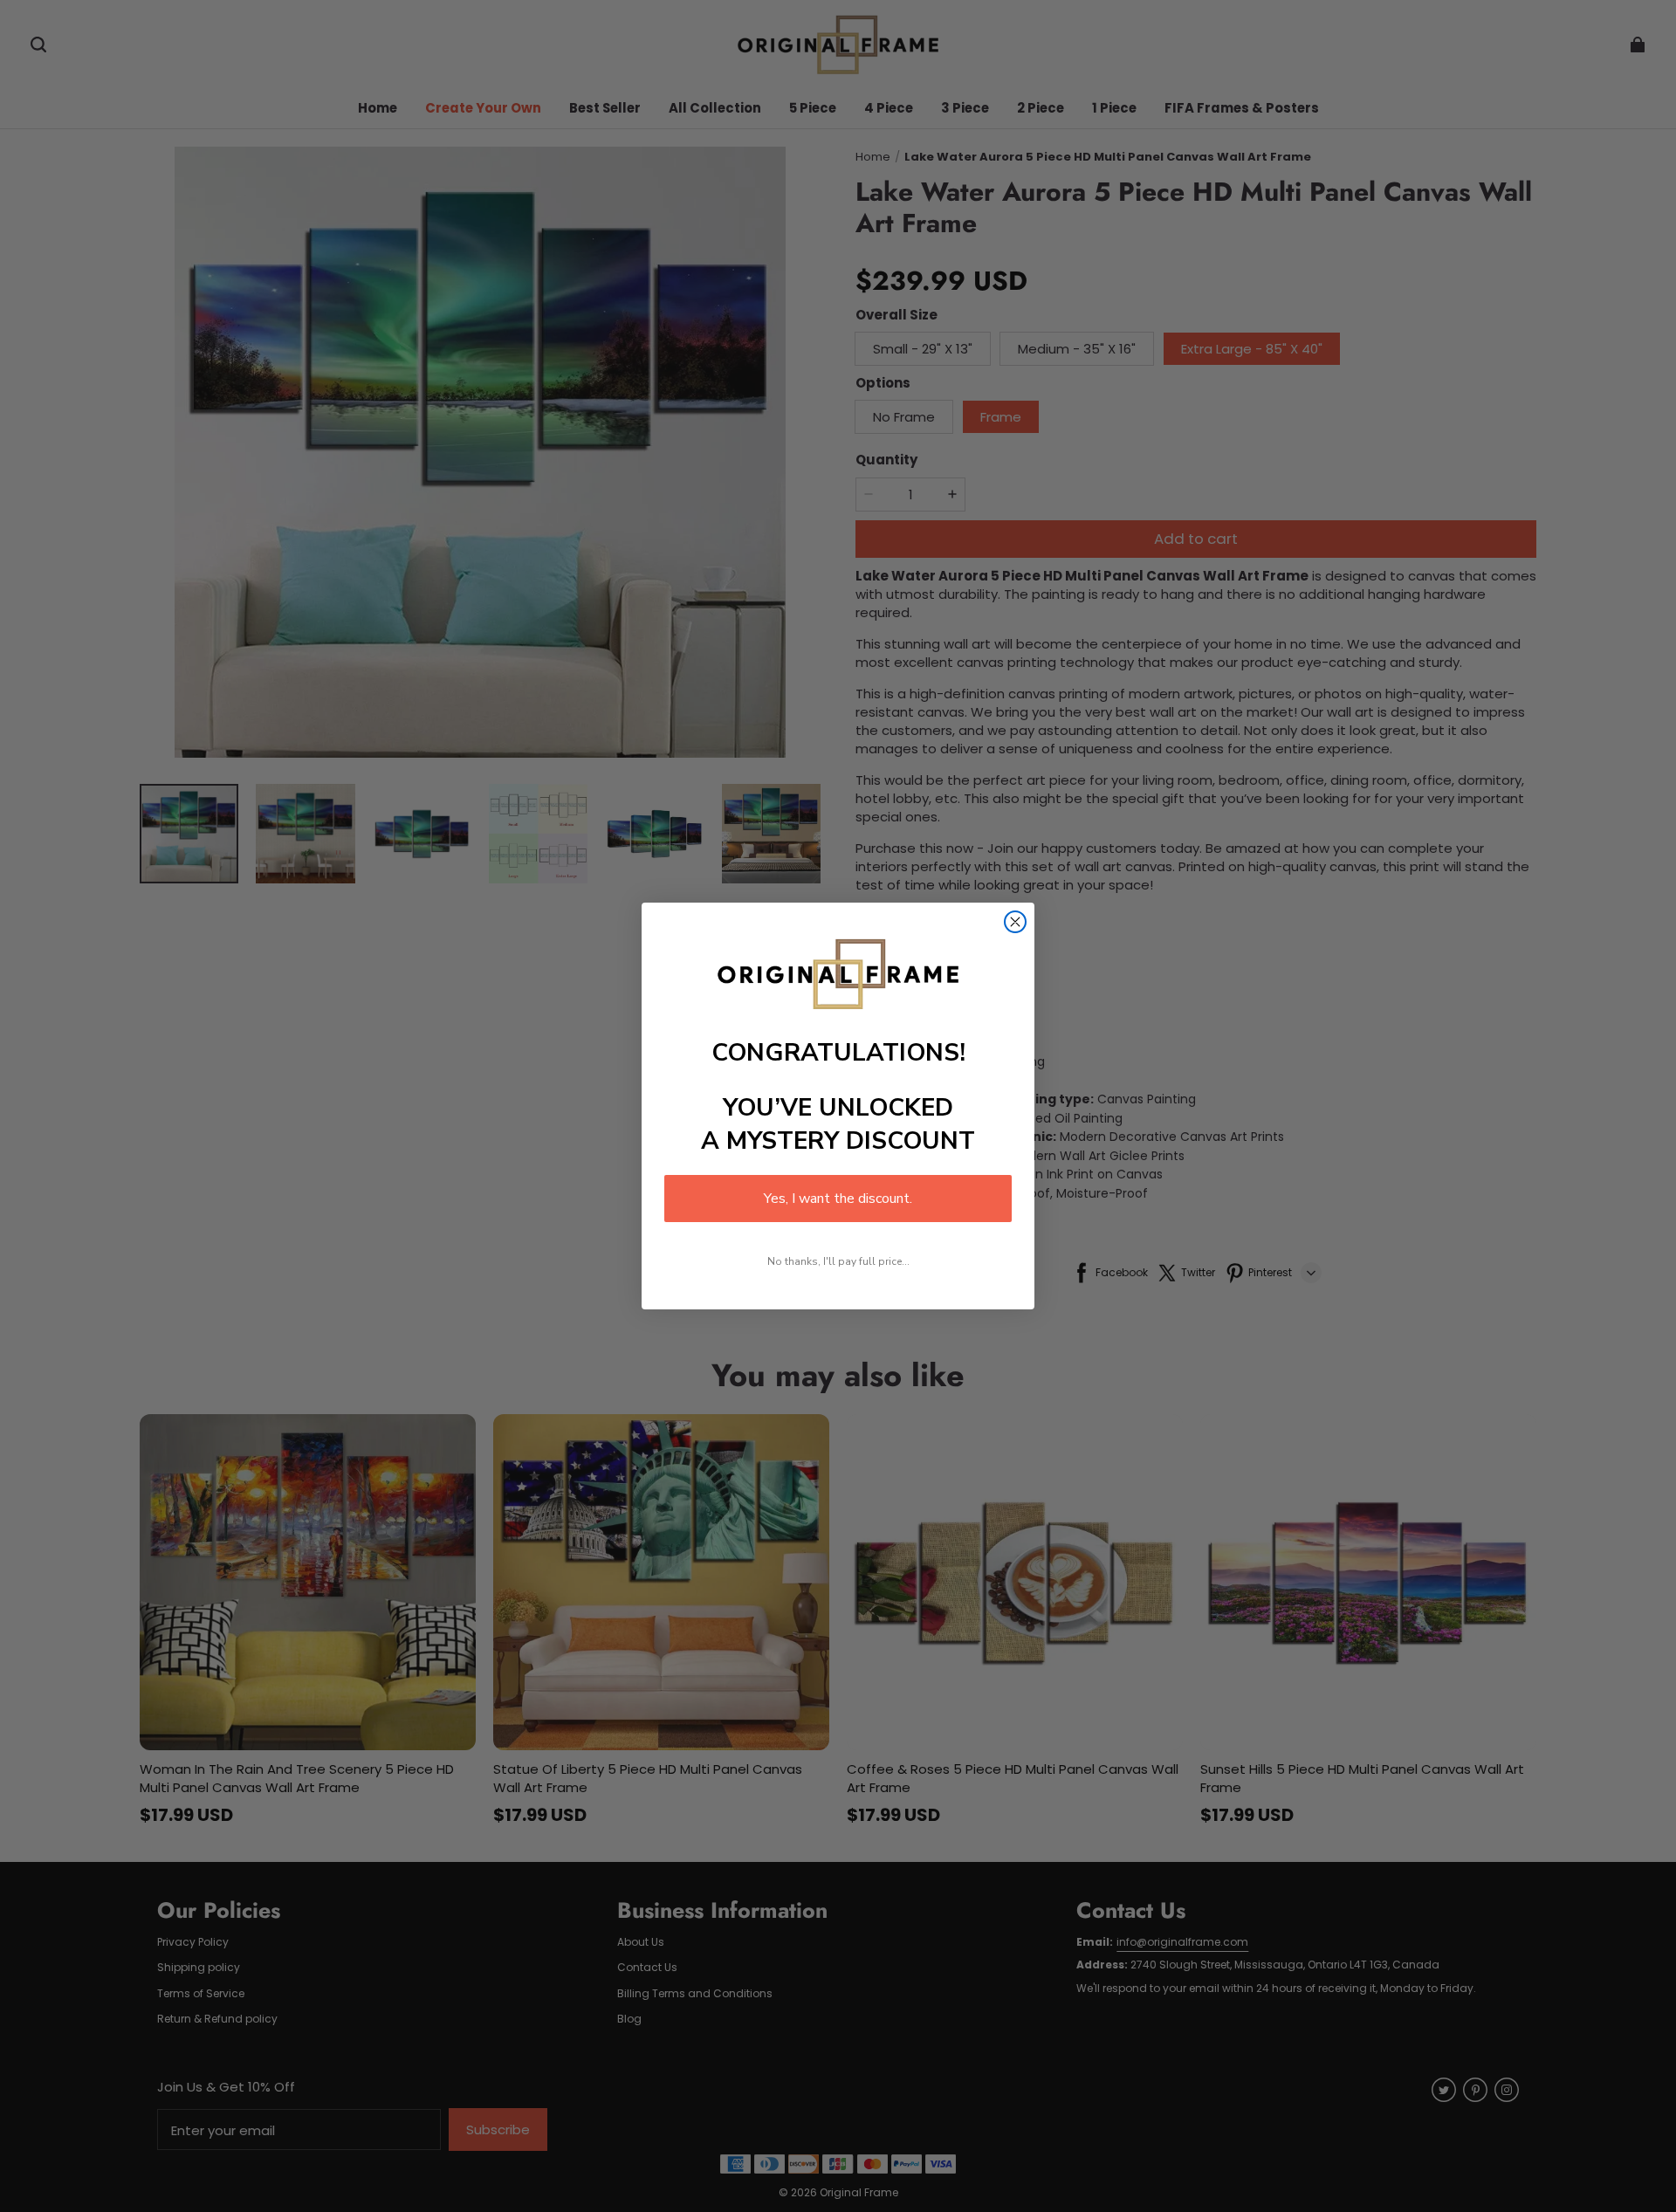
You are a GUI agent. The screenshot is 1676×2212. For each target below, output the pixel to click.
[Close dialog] (1015, 922)
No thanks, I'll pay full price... (838, 1261)
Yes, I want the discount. (838, 1199)
